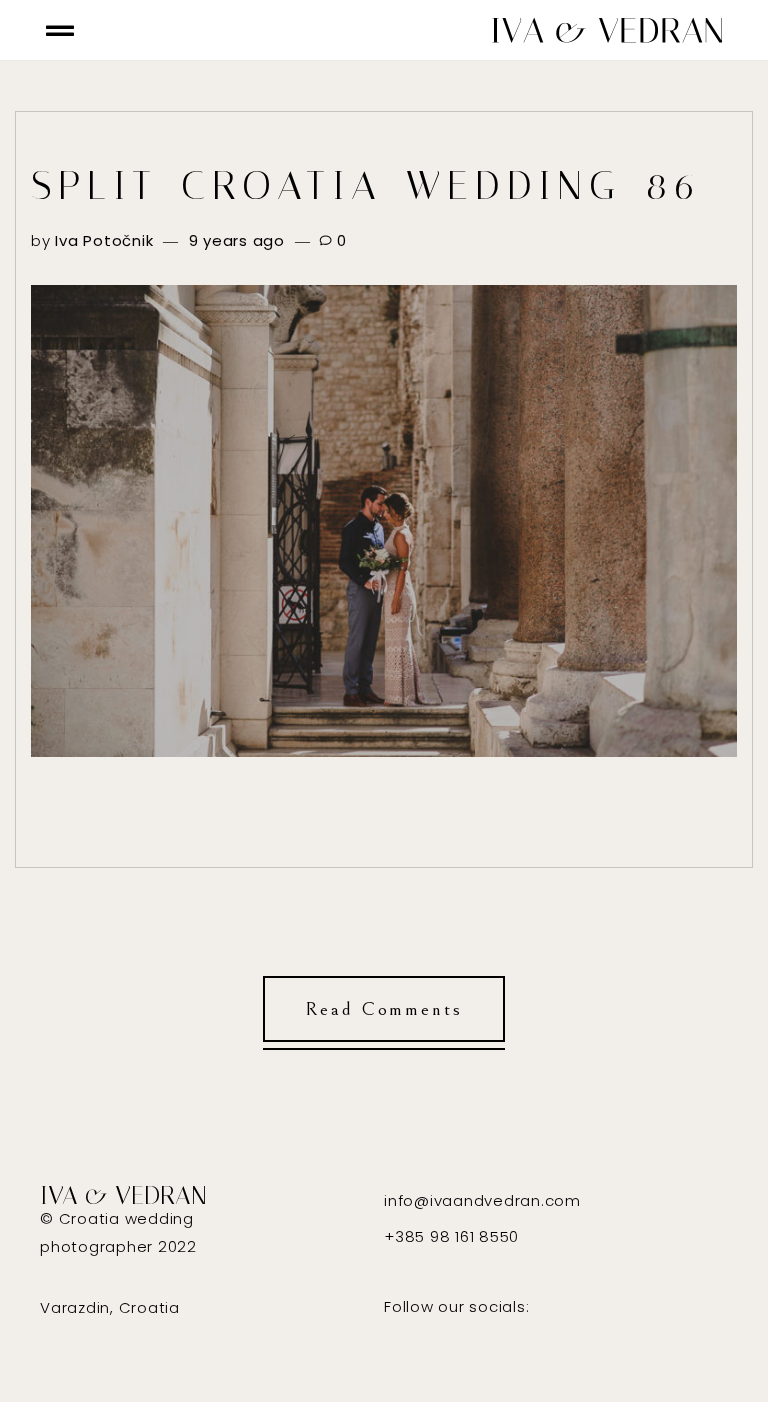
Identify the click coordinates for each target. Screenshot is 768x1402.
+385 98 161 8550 (451, 1236)
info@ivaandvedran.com (482, 1200)
